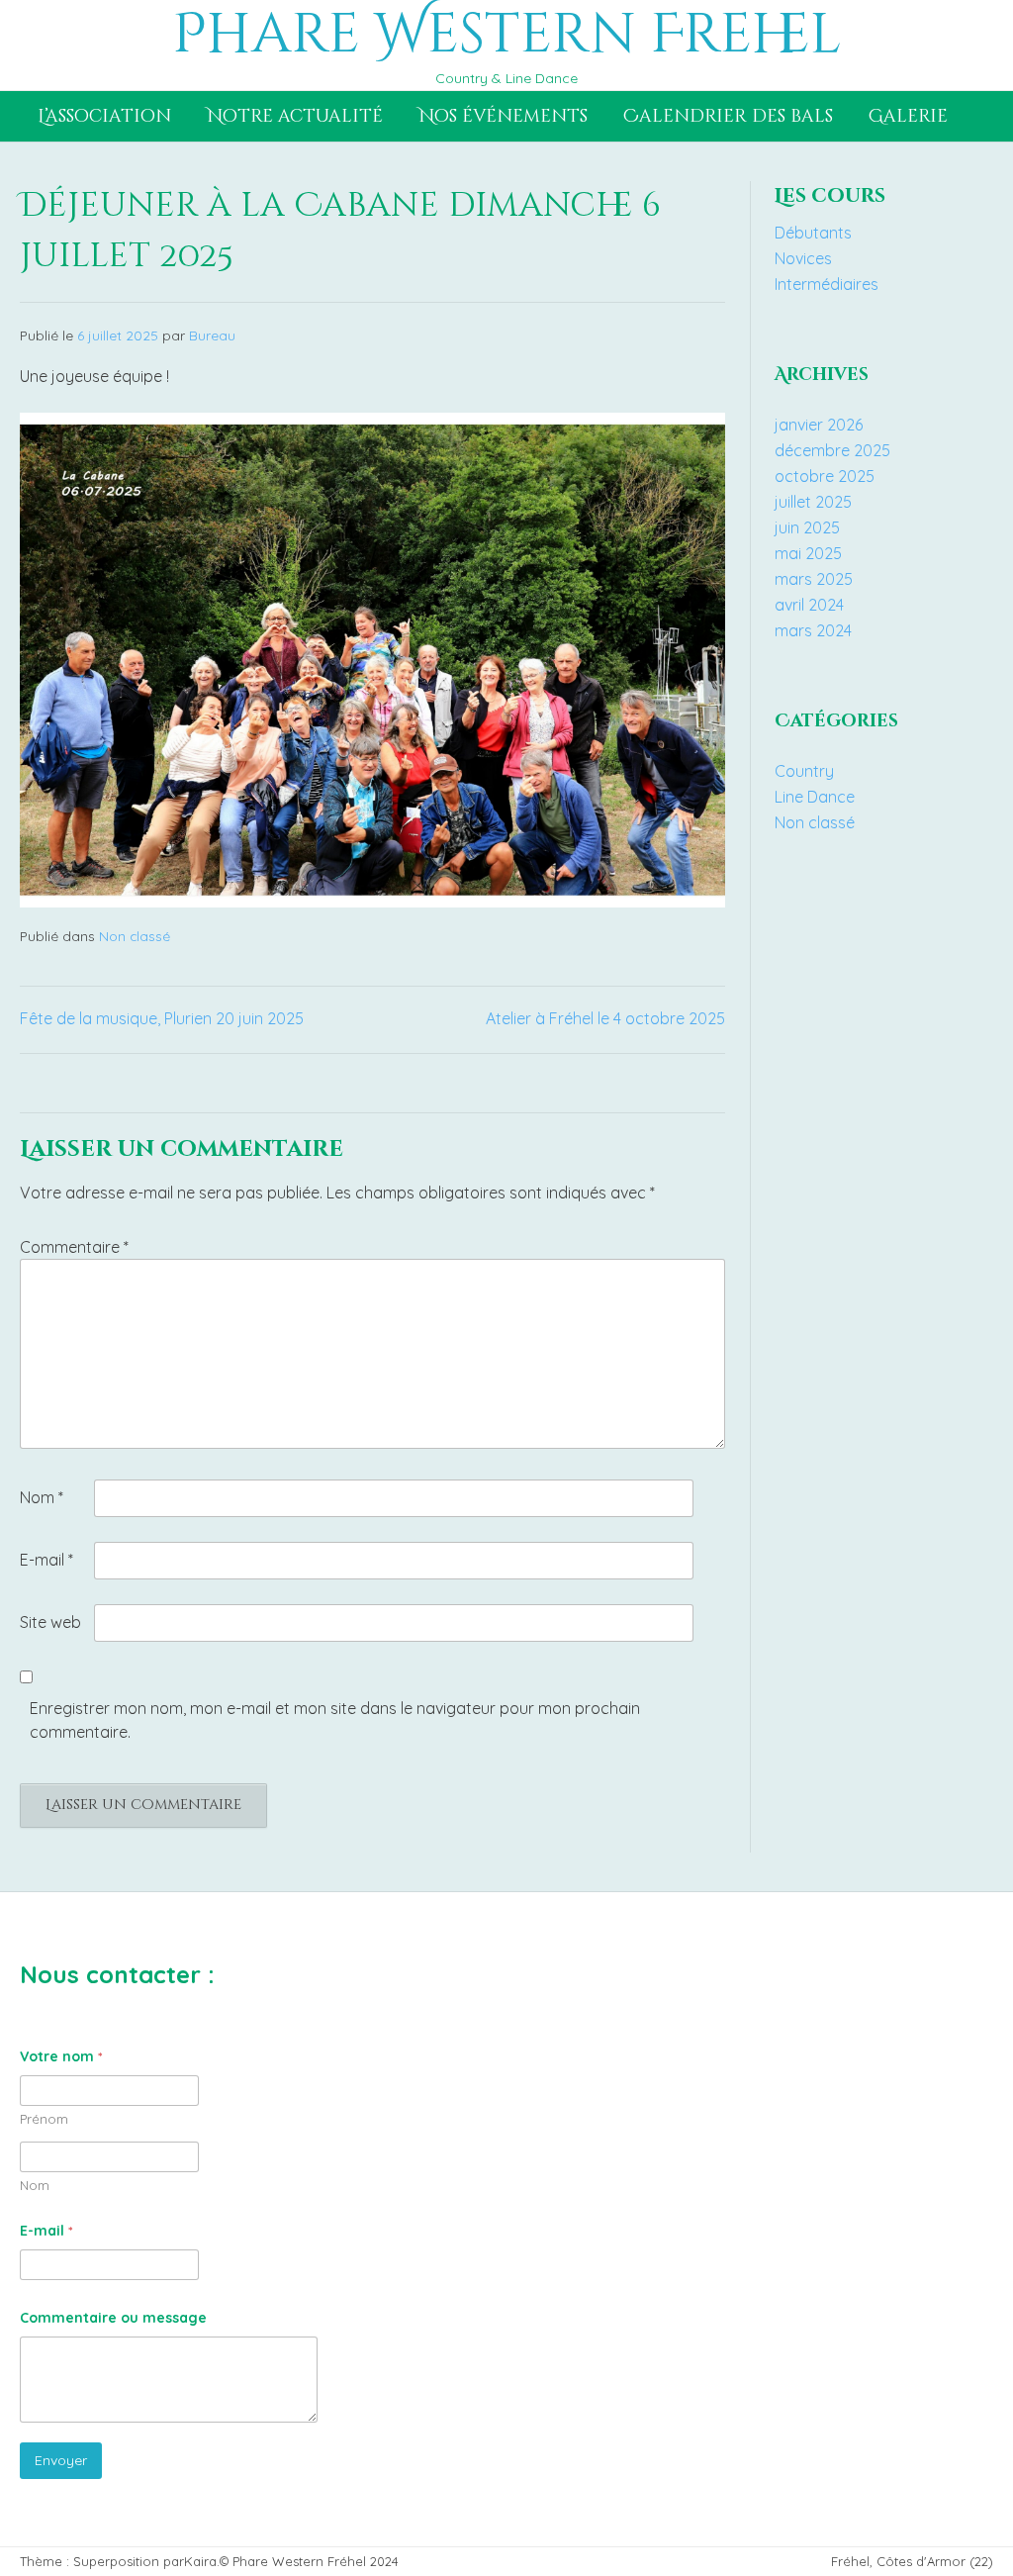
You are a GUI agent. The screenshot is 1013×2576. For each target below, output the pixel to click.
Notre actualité (295, 116)
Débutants (813, 233)
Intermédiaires (827, 284)
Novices (803, 258)
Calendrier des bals (728, 116)
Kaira (200, 2561)
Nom (42, 1497)
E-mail (46, 1560)
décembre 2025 (832, 450)
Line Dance (815, 797)
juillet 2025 (813, 502)
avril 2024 (809, 605)
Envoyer (61, 2460)
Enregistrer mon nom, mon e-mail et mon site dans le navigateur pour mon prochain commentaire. (335, 1720)
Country (804, 771)
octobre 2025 (825, 476)
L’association (104, 116)
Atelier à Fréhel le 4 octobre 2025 (605, 1018)
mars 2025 (814, 579)
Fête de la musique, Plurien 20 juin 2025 (162, 1018)
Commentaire (74, 1247)
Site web (50, 1622)
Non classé (135, 936)
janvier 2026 (819, 425)
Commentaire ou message (113, 2318)
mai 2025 (808, 553)
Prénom (44, 2119)
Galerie (908, 116)
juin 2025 (807, 527)
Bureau (212, 335)
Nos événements (503, 116)
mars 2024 (813, 630)
